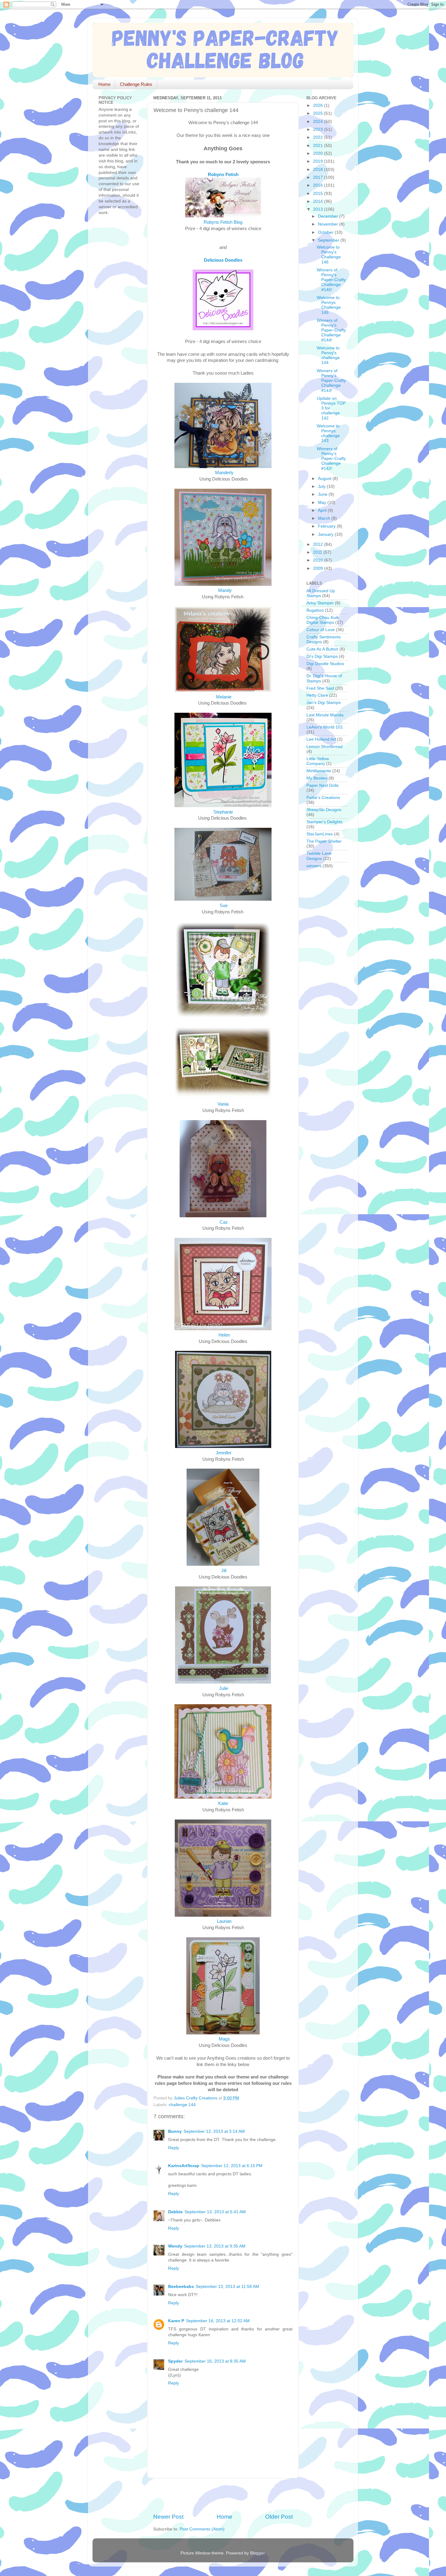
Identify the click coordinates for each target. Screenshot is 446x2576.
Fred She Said (320, 688)
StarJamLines (320, 834)
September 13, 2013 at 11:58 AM (227, 2287)
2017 (319, 177)
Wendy (175, 2246)
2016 (319, 185)
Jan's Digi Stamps (324, 703)
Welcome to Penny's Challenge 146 (329, 255)
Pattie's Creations (323, 798)
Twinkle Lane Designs (319, 856)
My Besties (317, 778)
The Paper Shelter (324, 841)
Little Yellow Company (318, 761)
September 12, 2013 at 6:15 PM (232, 2166)
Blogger (257, 2553)
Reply (174, 2148)
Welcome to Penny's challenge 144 (328, 355)
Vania (223, 1104)
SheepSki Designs (324, 810)
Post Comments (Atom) (202, 2529)
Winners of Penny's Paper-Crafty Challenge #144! (331, 330)
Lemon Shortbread (324, 747)
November (329, 224)
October (326, 232)
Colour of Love (321, 630)
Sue (224, 906)
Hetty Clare (317, 695)
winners (314, 866)
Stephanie (223, 812)
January (326, 534)
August (325, 479)
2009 (319, 568)
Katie (223, 1803)
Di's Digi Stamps (322, 656)
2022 (319, 137)
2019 (319, 161)
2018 (319, 170)
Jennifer (224, 1453)
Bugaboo (315, 610)
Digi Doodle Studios (325, 664)
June (323, 494)
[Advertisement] (224, 2496)
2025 (319, 113)
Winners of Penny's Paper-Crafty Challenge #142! (331, 459)
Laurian (224, 1921)
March (325, 518)
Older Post (279, 2517)
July (322, 486)
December (329, 216)
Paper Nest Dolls (323, 785)
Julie (224, 1688)
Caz (224, 1222)
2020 (319, 153)
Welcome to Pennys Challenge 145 (329, 305)
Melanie (224, 697)
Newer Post (168, 2517)
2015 (319, 194)
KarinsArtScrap (184, 2166)
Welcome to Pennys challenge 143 (328, 433)
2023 (319, 129)
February (327, 526)
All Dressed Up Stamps (321, 593)
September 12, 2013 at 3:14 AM (214, 2131)
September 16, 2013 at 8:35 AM (215, 2361)
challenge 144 (182, 2105)
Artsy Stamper (320, 603)
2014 (319, 201)
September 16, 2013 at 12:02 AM (218, 2321)
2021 (319, 146)
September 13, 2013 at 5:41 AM (215, 2212)
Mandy (225, 590)
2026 (319, 105)
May (323, 503)
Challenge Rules (136, 84)
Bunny (175, 2131)
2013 (319, 209)
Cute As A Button (322, 649)
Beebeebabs (181, 2287)
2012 (319, 544)
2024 (319, 122)
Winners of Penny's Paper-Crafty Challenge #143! (331, 381)
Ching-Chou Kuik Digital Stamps (323, 620)
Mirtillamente (319, 771)
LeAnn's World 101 (325, 727)
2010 (319, 560)
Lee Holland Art (321, 739)
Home (104, 84)
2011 (318, 552)
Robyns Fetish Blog (223, 222)
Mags (224, 2039)
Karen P (176, 2321)
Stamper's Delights (324, 822)
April (323, 510)
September (329, 240)
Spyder (175, 2361)
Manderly (225, 473)
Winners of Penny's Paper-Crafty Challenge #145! (331, 280)
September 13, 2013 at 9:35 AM (215, 2246)
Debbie (175, 2212)
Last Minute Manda (325, 715)
